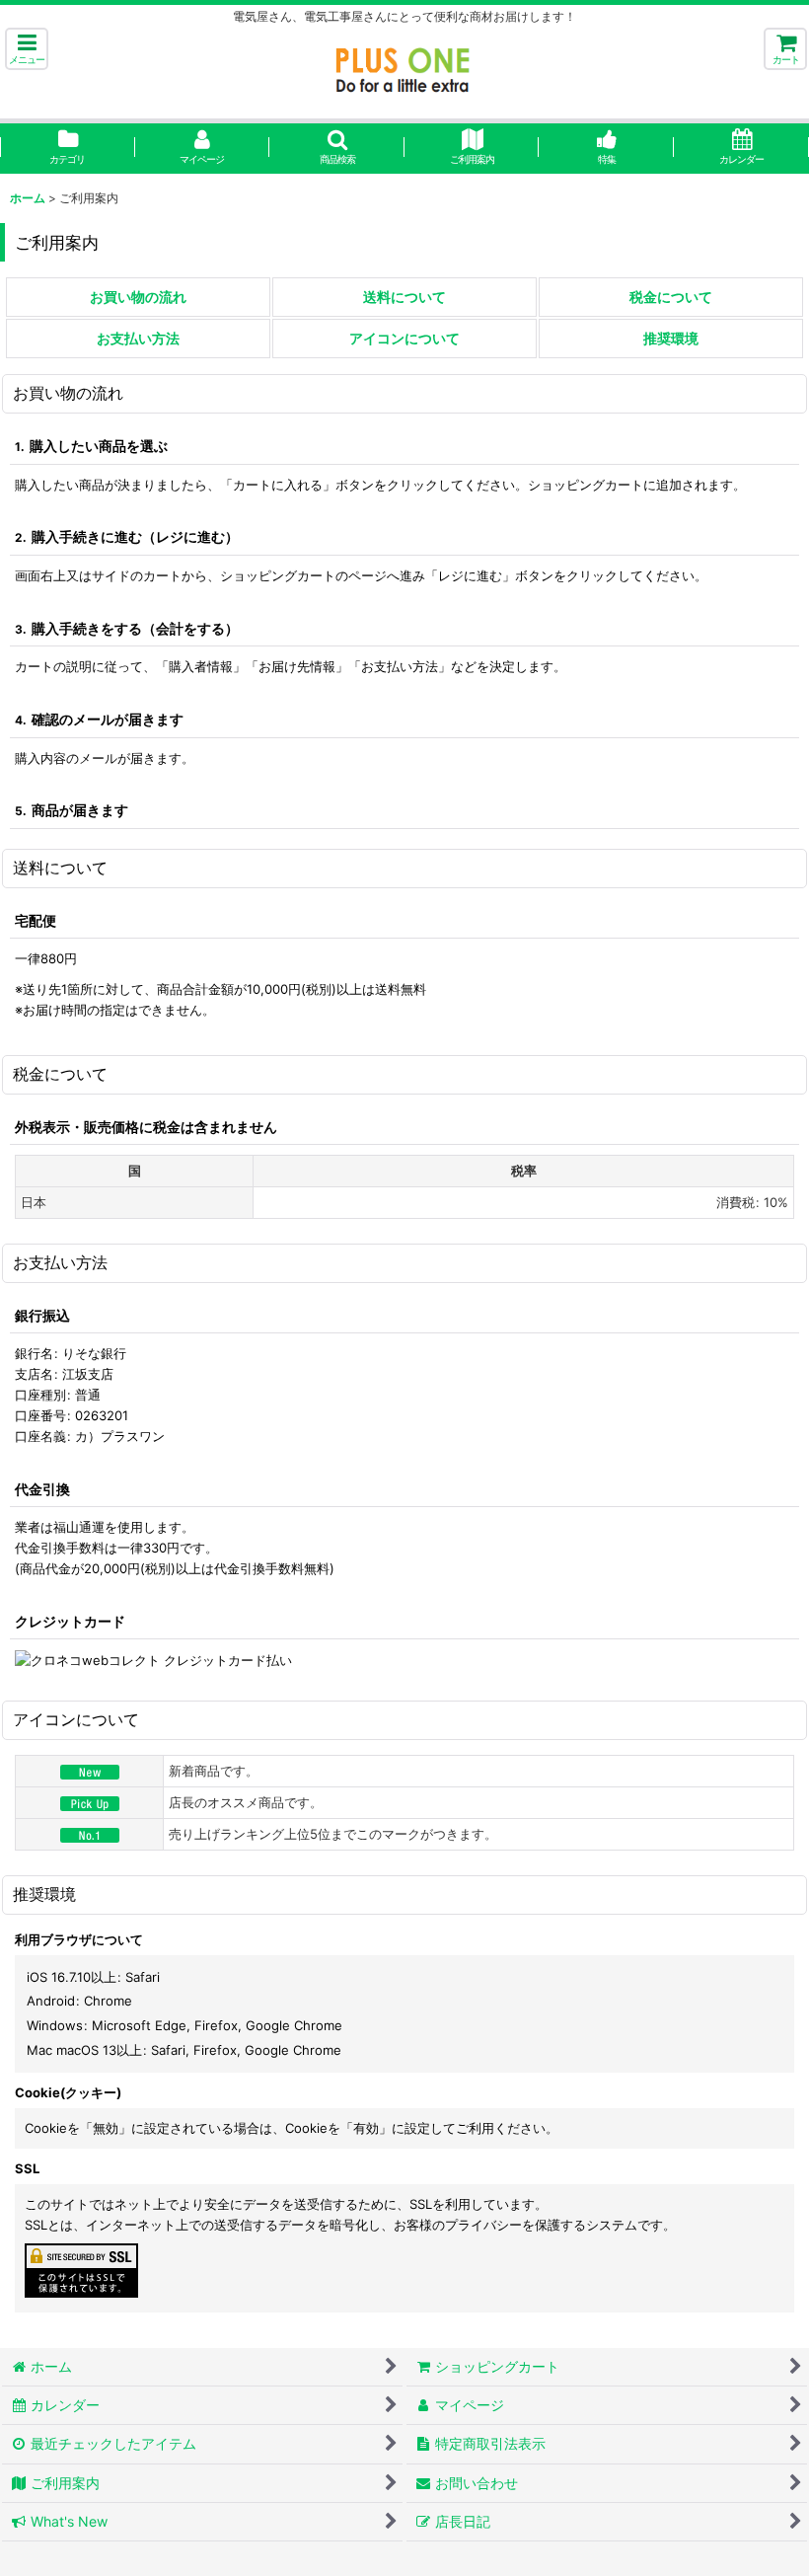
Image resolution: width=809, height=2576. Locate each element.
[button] (27, 49)
